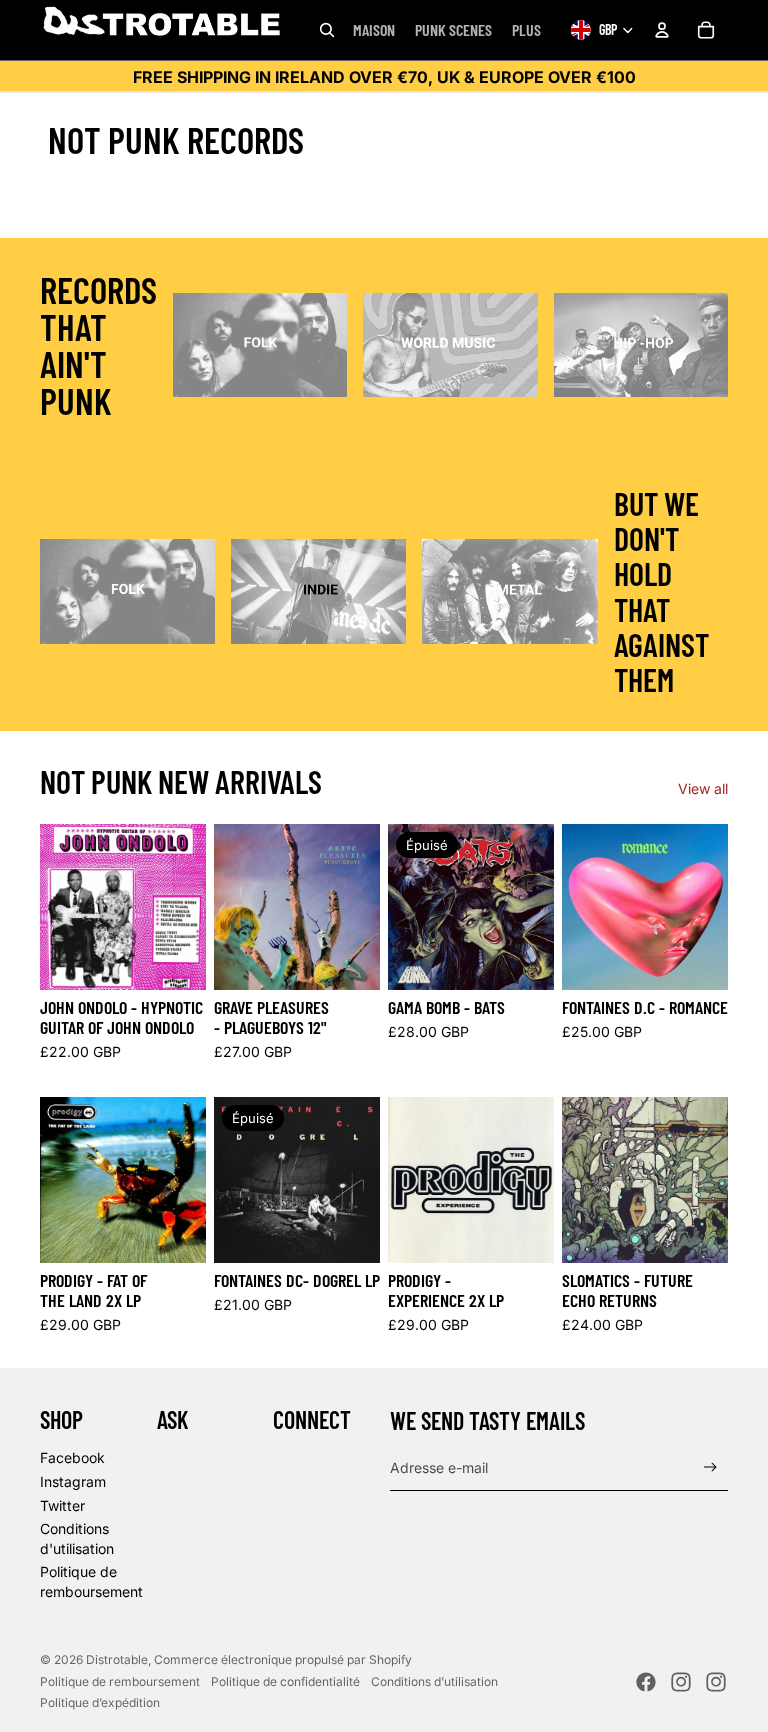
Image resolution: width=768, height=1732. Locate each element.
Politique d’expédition (100, 1702)
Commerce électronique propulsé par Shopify (283, 1659)
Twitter (62, 1505)
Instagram (73, 1481)
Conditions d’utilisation (434, 1681)
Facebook (72, 1457)
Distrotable (117, 1659)
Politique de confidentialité (285, 1681)
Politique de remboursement (120, 1681)
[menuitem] (526, 30)
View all (703, 788)
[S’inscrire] (710, 1467)
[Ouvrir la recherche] (327, 30)
